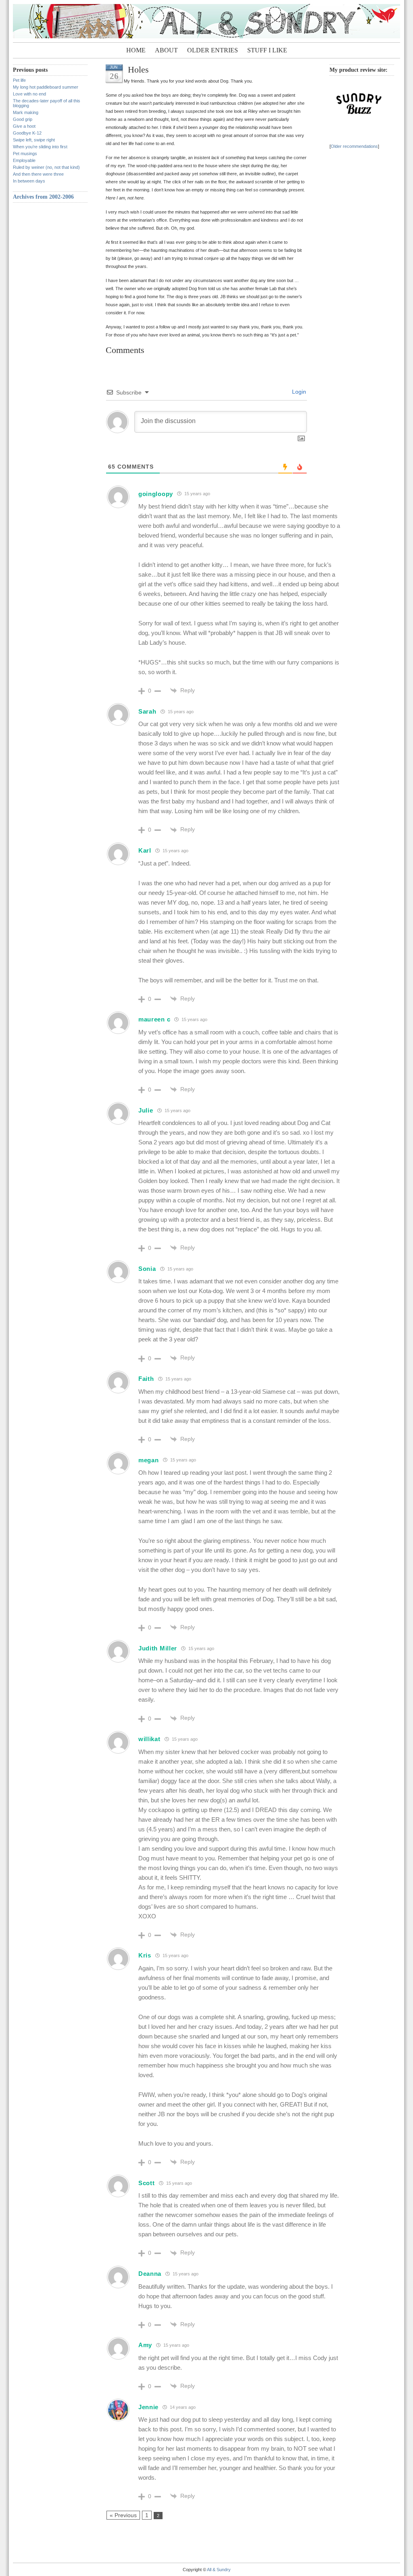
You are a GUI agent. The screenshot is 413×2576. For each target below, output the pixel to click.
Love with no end (29, 94)
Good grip (23, 119)
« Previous (123, 2515)
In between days (29, 181)
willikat (149, 1739)
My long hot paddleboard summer (46, 87)
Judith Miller (158, 1648)
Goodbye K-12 (27, 133)
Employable (24, 160)
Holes (138, 70)
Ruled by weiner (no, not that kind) (46, 167)
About (166, 50)
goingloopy (156, 494)
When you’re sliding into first (40, 147)
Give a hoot (24, 126)
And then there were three (38, 174)
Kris (145, 1955)
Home (136, 50)
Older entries (213, 50)
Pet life (19, 80)
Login (298, 392)
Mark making (26, 112)
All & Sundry (219, 2570)
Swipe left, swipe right (34, 140)
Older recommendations (354, 146)
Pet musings (25, 154)
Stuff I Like (267, 50)
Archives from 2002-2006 (43, 197)
